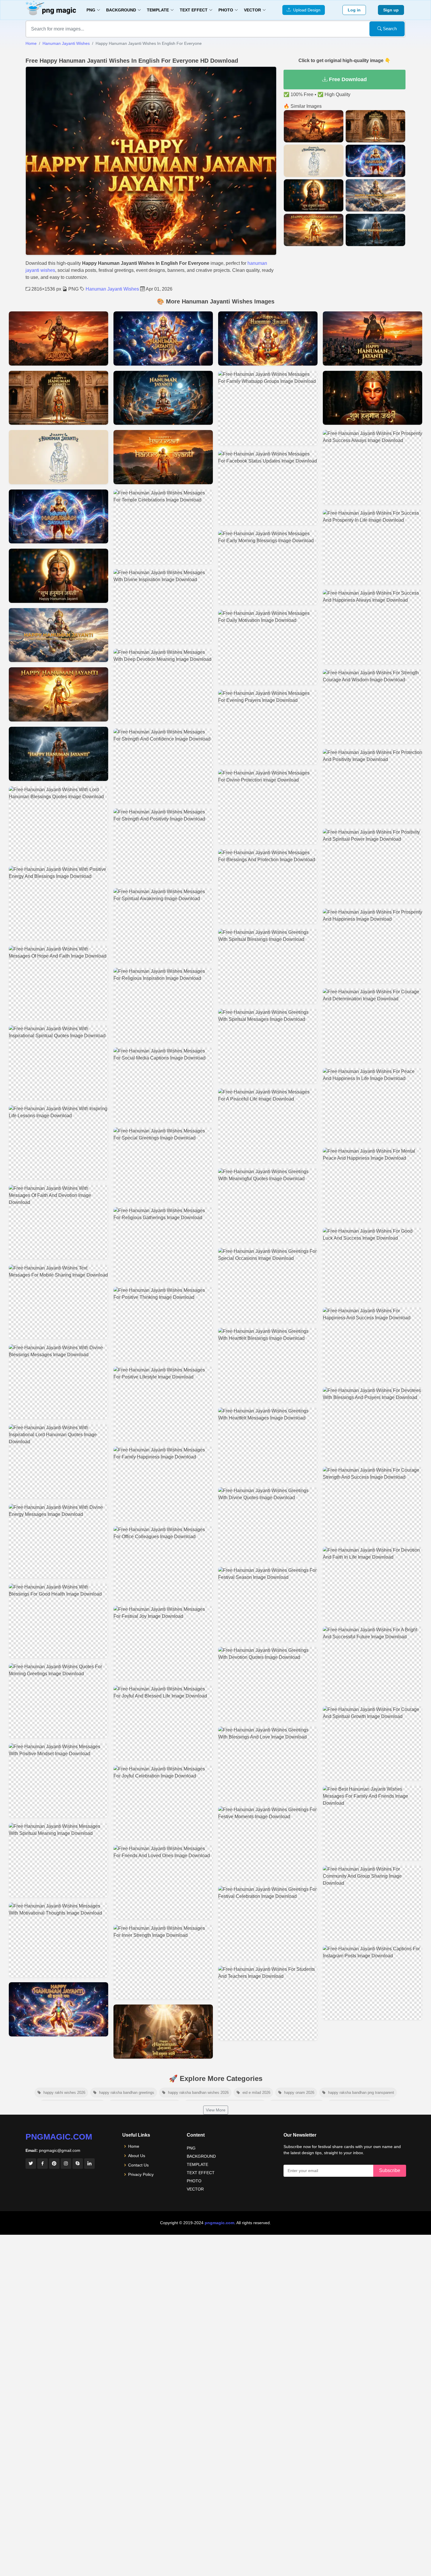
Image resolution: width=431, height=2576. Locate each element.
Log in (354, 10)
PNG (191, 2148)
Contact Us (138, 2165)
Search (389, 29)
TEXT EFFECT (201, 2173)
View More (216, 2110)
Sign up (391, 10)
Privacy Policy (141, 2174)
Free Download (347, 79)
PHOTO (194, 2181)
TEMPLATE (197, 2164)
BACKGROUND (201, 2156)
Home (31, 43)
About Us (137, 2156)
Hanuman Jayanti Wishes (66, 43)
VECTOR (195, 2189)
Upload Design (306, 10)
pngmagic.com (59, 2137)
